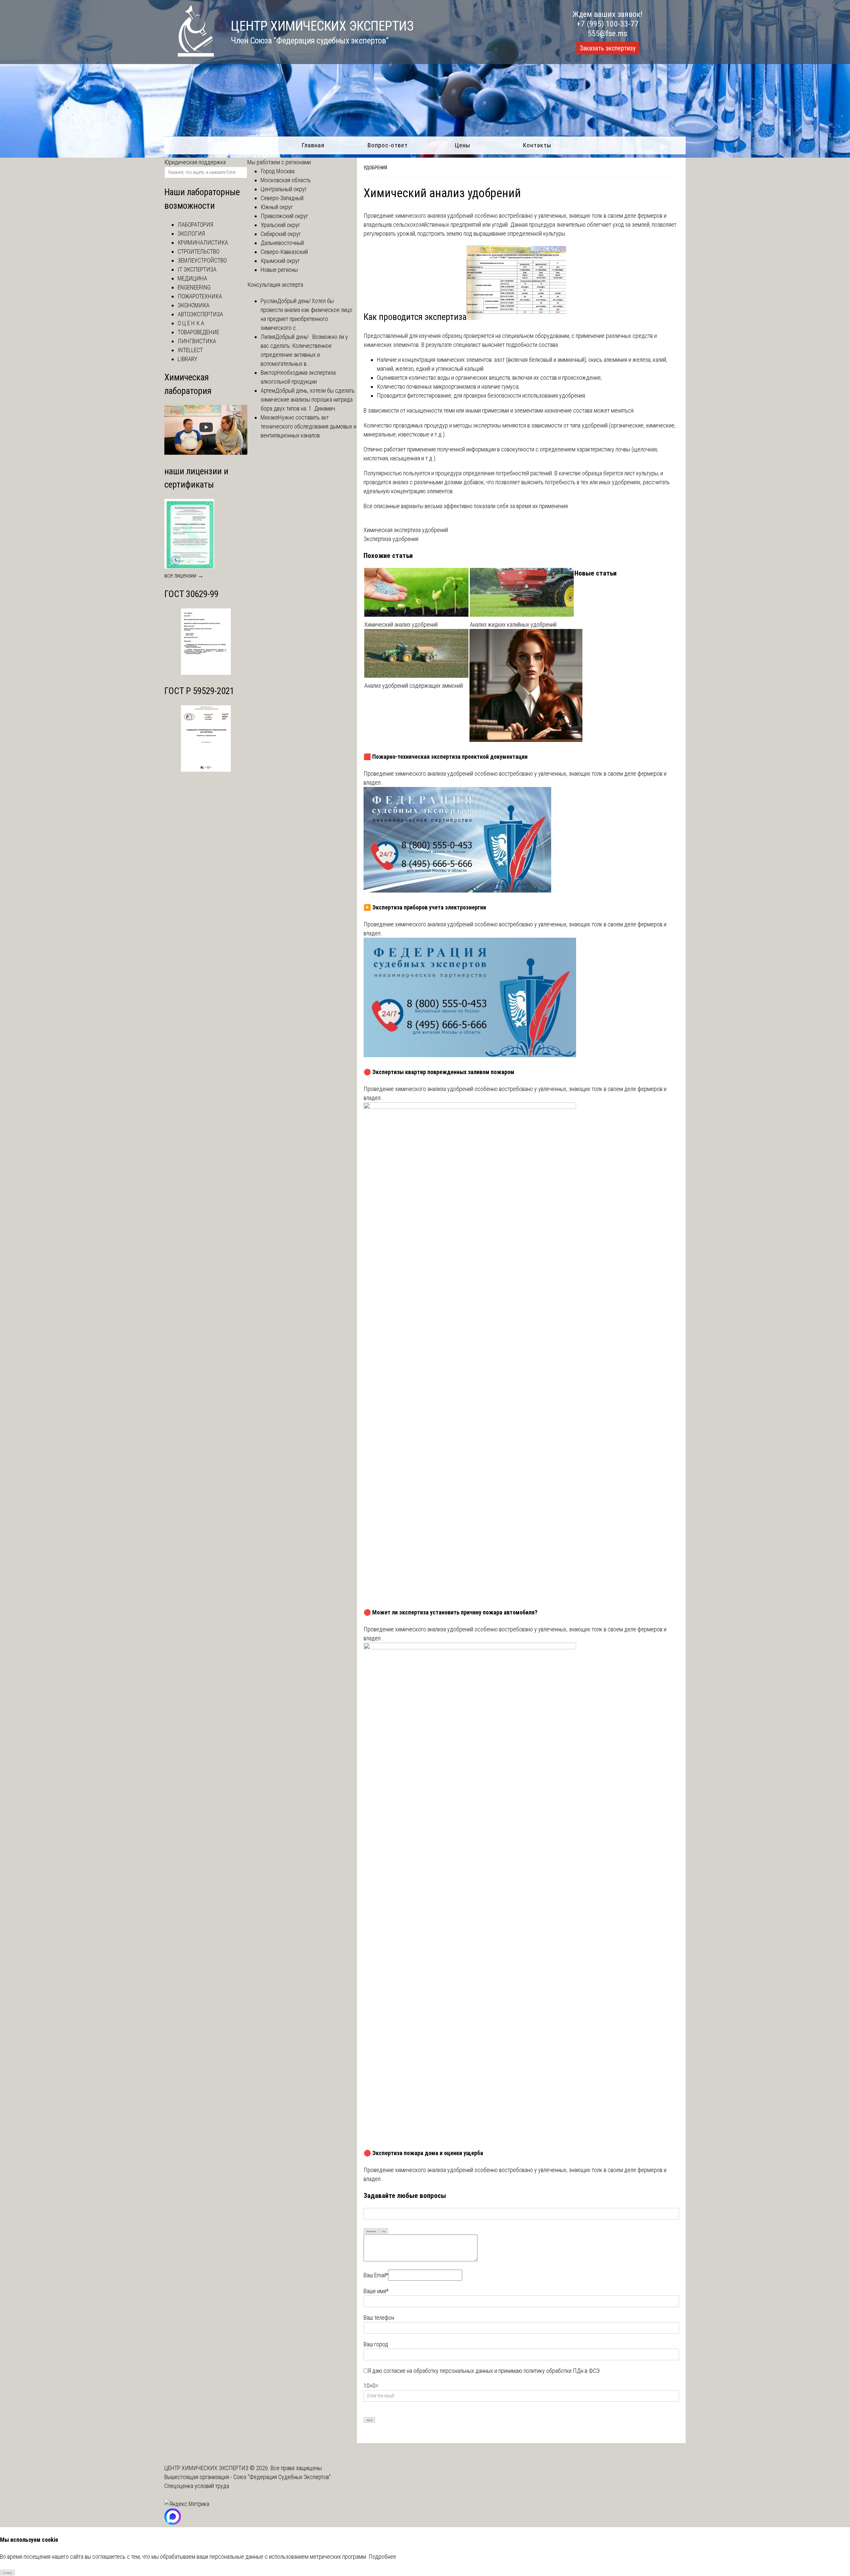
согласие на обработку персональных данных (438, 2371)
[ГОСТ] (206, 673)
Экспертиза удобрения (391, 539)
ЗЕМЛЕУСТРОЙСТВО (202, 260)
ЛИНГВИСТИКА (197, 341)
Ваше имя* (376, 2291)
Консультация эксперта (275, 285)
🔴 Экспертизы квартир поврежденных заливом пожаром (439, 1072)
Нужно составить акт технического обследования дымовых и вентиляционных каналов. (308, 426)
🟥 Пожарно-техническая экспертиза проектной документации (446, 757)
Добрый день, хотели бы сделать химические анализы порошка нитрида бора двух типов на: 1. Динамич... (308, 399)
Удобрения (375, 168)
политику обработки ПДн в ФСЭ (562, 2371)
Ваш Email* (376, 2275)
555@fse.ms (607, 34)
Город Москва (278, 171)
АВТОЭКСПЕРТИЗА (200, 314)
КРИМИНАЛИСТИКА (203, 242)
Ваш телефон (379, 2318)
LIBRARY (187, 359)
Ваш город (376, 2344)
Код (384, 2231)
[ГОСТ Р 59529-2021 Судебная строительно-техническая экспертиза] (206, 770)
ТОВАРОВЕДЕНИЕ (198, 332)
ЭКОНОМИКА (194, 305)
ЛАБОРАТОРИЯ (195, 225)
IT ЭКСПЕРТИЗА (197, 269)
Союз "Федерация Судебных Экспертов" (282, 2477)
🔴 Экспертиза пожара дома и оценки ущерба (423, 2153)
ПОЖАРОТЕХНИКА (200, 296)
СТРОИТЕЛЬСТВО (199, 251)
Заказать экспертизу (608, 48)
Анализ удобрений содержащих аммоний (414, 686)
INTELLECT (190, 350)
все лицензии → (184, 575)
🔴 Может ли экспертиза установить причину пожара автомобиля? (451, 1612)
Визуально (371, 2231)
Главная (313, 145)
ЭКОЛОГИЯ (191, 234)
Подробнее (382, 2557)
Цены (463, 145)
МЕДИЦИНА (192, 278)
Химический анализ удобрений (401, 624)
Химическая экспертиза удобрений (406, 530)
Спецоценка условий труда (197, 2486)
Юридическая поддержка (195, 162)
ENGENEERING (194, 287)
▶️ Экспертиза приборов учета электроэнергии (425, 907)
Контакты (537, 145)
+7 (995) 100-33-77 (608, 24)
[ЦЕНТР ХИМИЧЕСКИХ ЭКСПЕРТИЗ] (189, 55)
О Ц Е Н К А (191, 323)
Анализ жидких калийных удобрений (513, 624)
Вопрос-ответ (388, 145)
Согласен (7, 2573)
